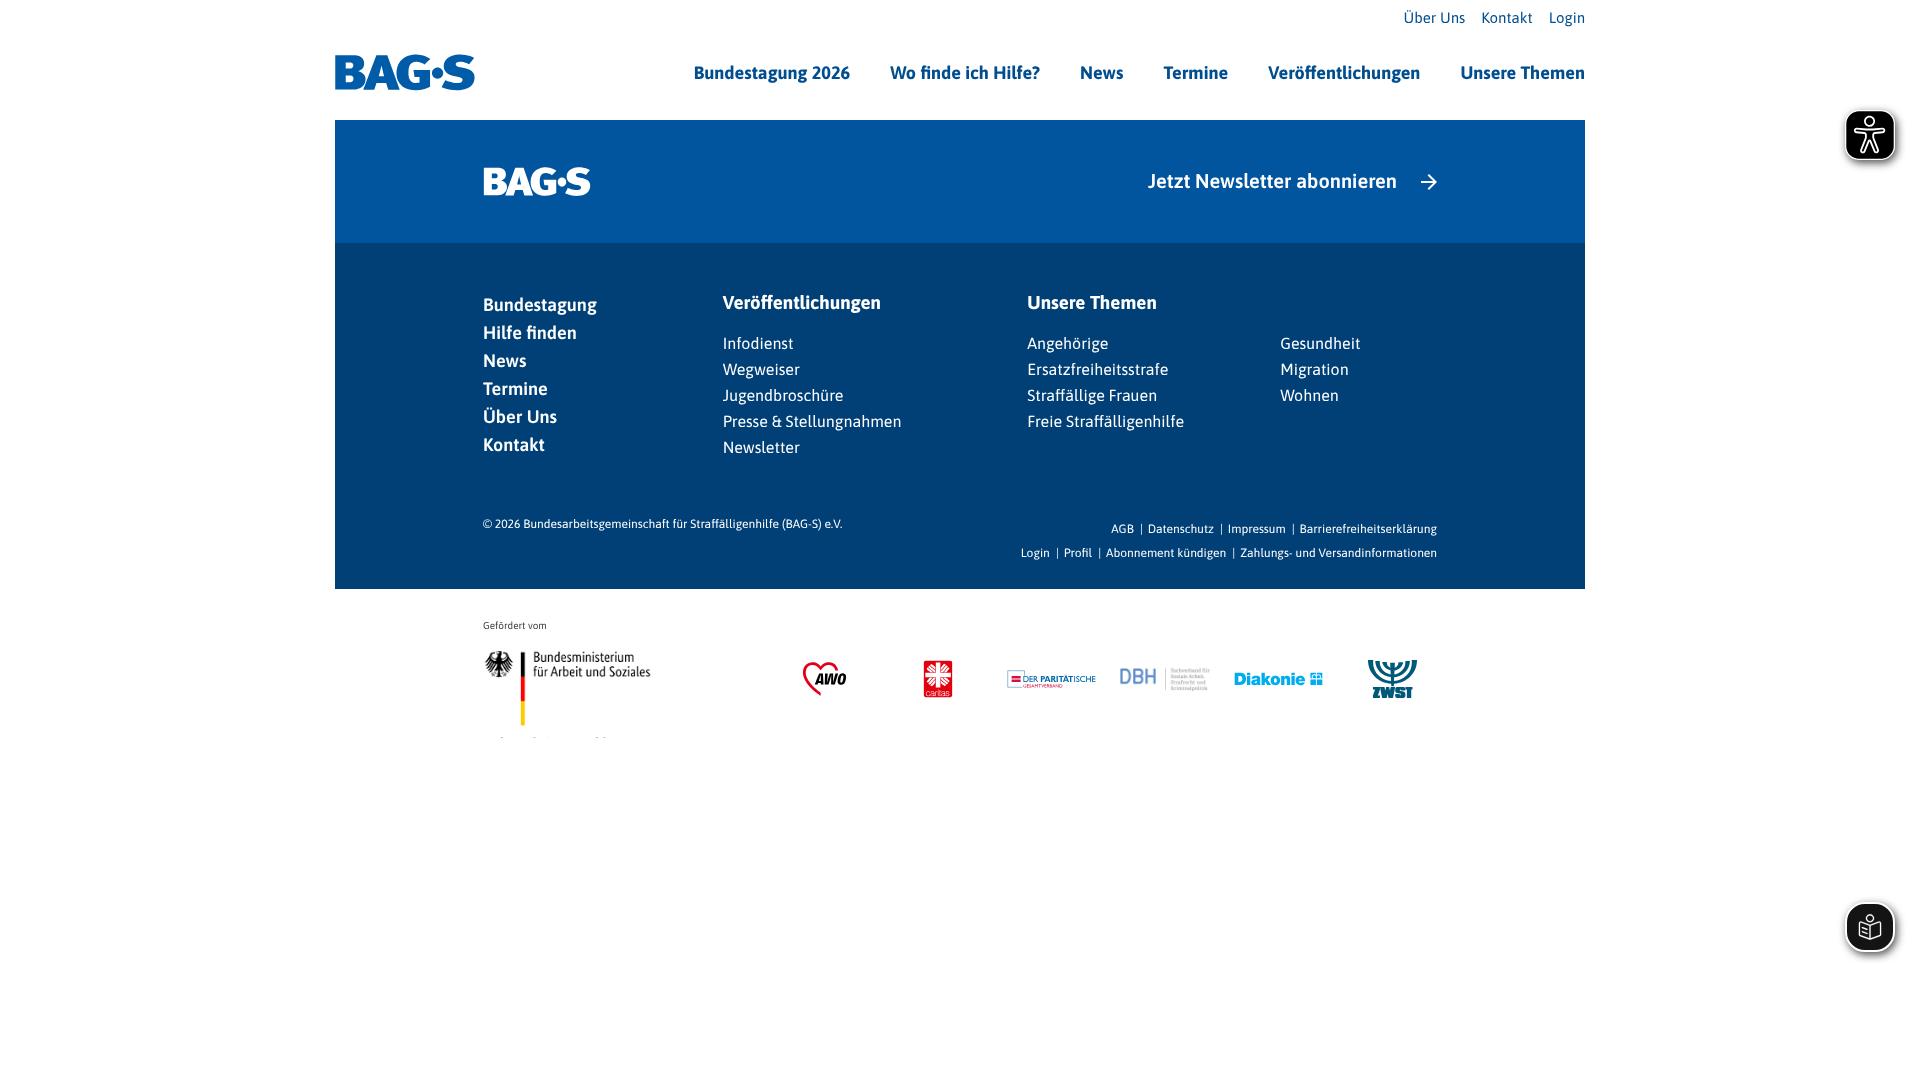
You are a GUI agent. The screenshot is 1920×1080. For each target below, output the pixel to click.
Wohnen (1309, 396)
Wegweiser (761, 370)
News (1101, 72)
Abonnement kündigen (1166, 553)
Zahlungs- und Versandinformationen (1338, 553)
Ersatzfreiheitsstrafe (1097, 370)
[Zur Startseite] (405, 72)
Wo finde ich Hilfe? (965, 72)
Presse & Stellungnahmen (812, 422)
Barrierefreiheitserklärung (1368, 529)
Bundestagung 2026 (772, 72)
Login (1567, 18)
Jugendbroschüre (783, 396)
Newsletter (761, 448)
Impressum (1257, 529)
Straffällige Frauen (1092, 396)
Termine (1195, 72)
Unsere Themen (1522, 72)
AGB (1122, 529)
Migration (1314, 370)
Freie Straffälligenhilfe (1105, 422)
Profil (1078, 553)
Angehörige (1067, 344)
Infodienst (758, 344)
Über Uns (1435, 18)
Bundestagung (540, 304)
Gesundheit (1320, 344)
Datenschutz (1181, 529)
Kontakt (1506, 18)
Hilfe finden (530, 332)
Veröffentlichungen (1344, 72)
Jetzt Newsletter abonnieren (1272, 181)
